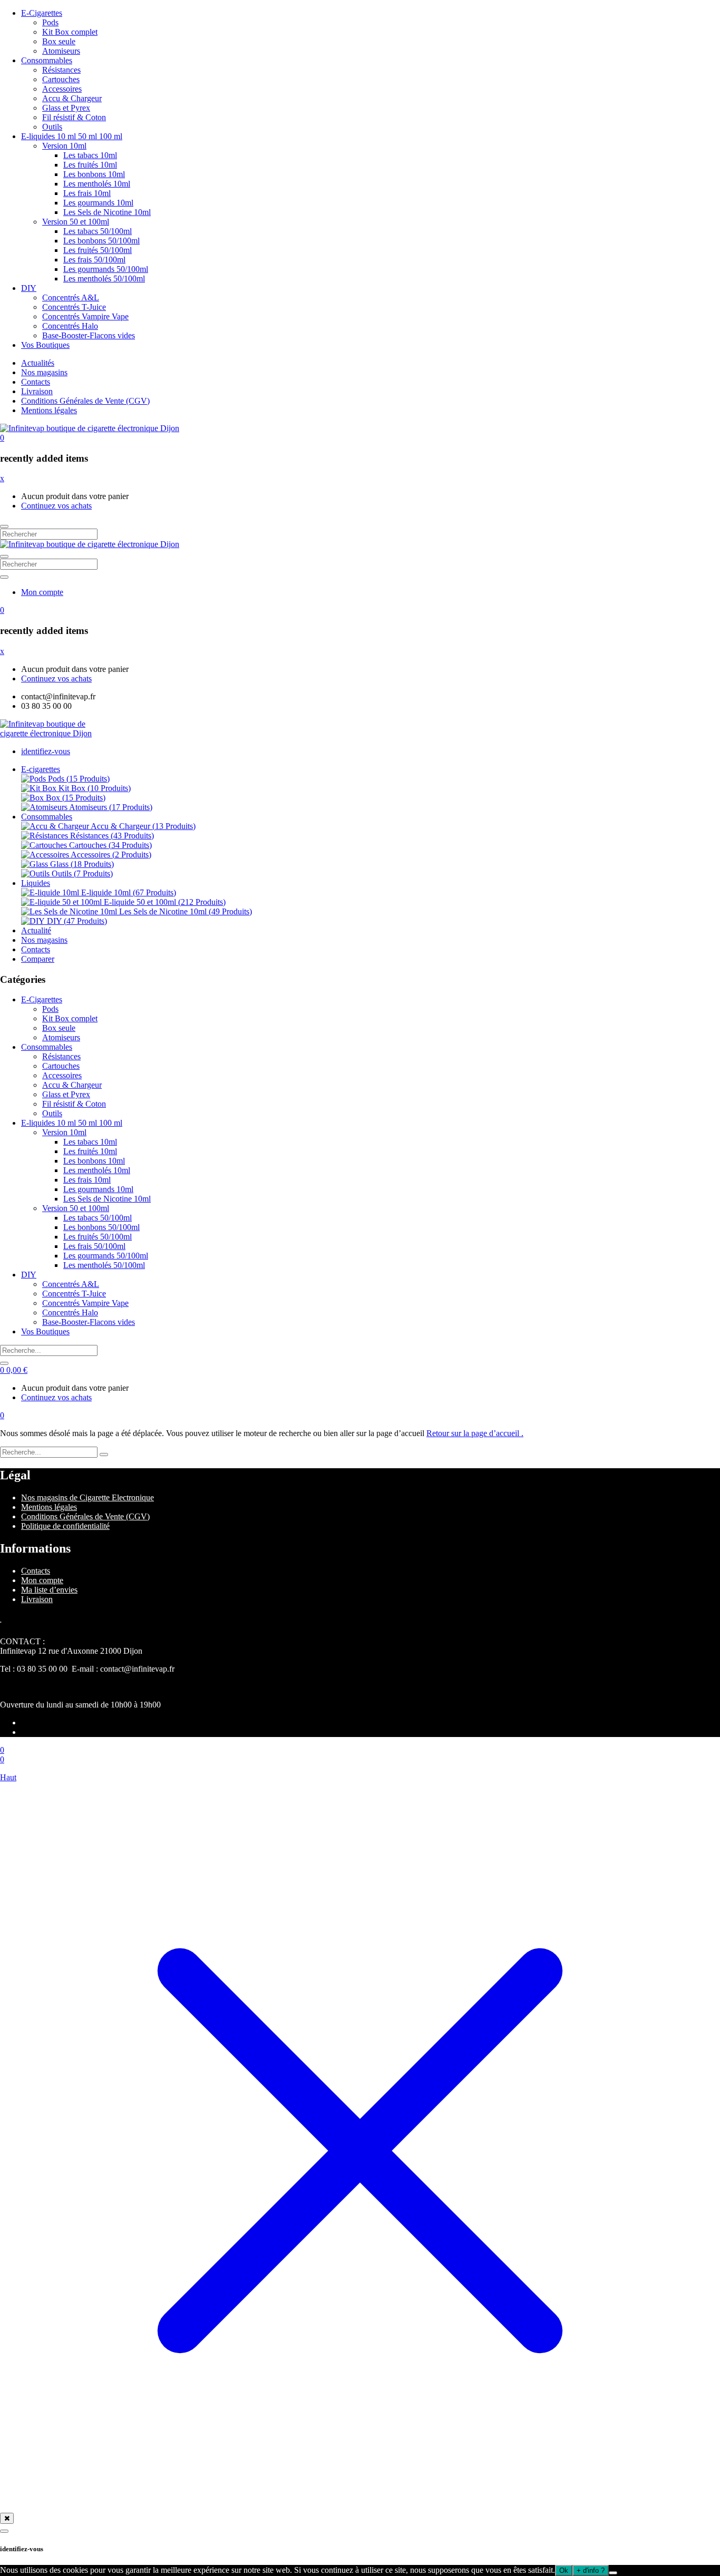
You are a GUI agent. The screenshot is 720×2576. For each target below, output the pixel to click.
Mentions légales (49, 410)
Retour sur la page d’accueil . (475, 1433)
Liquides (36, 883)
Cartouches (61, 79)
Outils (52, 127)
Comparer (38, 959)
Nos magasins (44, 372)
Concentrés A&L (71, 297)
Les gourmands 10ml (98, 203)
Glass (82, 864)
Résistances (61, 70)
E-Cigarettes (42, 13)
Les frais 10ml (87, 193)
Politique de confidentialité (65, 1526)
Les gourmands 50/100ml (106, 269)
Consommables (47, 60)
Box (76, 798)
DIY (29, 288)
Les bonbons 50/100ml (101, 241)
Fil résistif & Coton (74, 117)
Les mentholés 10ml (97, 184)
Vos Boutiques (45, 345)
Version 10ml (64, 146)
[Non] (613, 2573)
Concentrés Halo (70, 326)
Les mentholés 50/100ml (104, 279)
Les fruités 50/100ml (98, 250)
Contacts (36, 382)
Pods (50, 22)
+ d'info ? (591, 2570)
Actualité (36, 930)
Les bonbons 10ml (94, 174)
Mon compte (42, 592)
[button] (2, 438)
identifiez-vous (46, 751)
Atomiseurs (61, 51)
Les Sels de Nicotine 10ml (107, 212)
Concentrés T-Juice (74, 307)
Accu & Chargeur (72, 98)
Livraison (37, 391)
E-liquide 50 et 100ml (165, 902)
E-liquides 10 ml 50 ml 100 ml (72, 136)
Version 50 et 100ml (76, 222)
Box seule (59, 41)
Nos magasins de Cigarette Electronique (87, 1497)
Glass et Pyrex (66, 108)
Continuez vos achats (56, 506)
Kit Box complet (70, 32)
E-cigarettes (41, 769)
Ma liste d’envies (49, 1590)
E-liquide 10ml (129, 892)
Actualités (38, 363)
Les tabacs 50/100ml (98, 231)
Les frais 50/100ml (94, 260)
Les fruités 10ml (90, 165)
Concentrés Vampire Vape (85, 316)
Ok (564, 2570)
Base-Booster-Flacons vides (89, 335)
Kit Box (95, 788)
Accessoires (62, 89)
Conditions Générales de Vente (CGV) (85, 401)
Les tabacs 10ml (90, 155)
